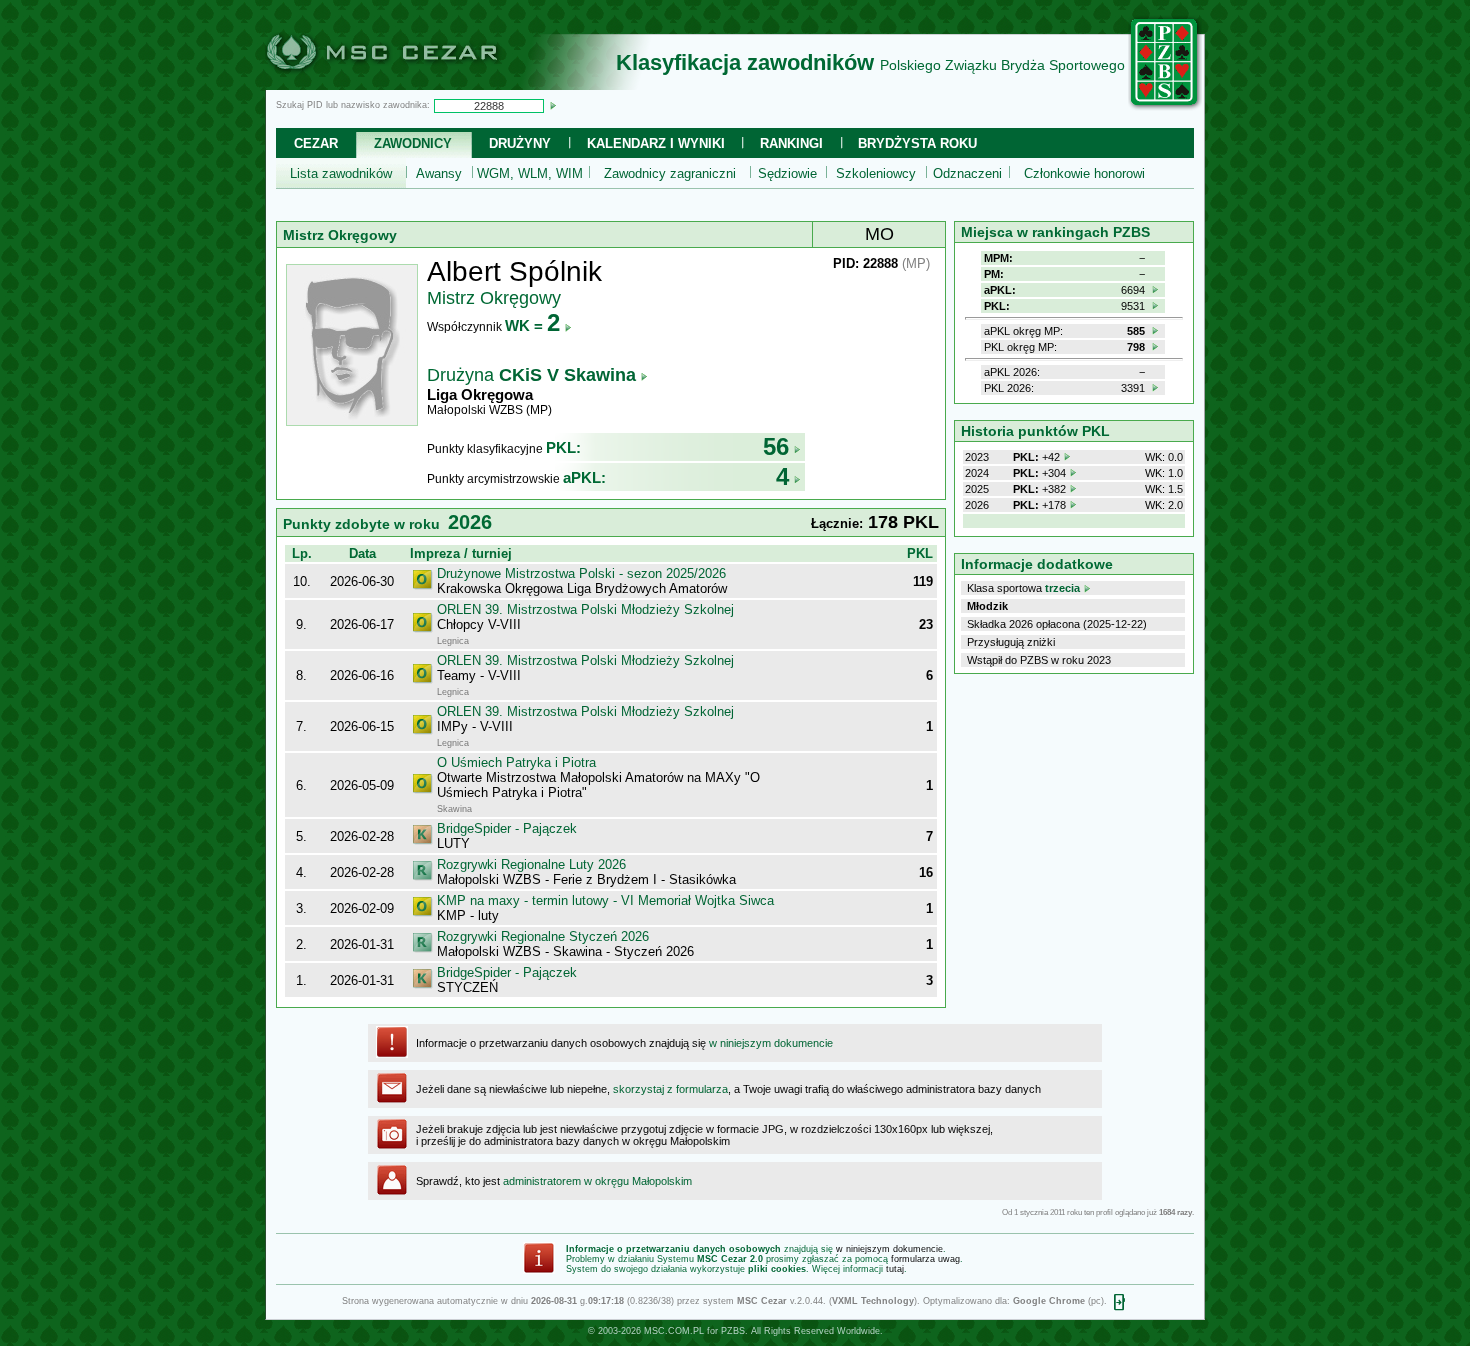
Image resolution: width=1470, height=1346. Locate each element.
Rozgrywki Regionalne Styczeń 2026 (543, 936)
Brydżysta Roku (917, 143)
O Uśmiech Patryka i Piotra (516, 762)
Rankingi (791, 143)
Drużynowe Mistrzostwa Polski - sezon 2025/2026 (581, 573)
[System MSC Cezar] (415, 84)
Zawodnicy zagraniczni (670, 173)
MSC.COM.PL (674, 1331)
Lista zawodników (341, 173)
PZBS (733, 1331)
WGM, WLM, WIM (530, 173)
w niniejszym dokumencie (771, 1043)
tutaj (895, 1269)
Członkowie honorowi (1084, 173)
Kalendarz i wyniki (656, 143)
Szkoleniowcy (876, 173)
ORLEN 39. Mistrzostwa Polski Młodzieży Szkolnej (585, 609)
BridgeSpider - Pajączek (507, 828)
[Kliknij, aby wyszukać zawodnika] (553, 105)
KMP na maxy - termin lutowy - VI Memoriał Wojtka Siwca (605, 900)
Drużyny (520, 143)
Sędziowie (787, 173)
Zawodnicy (413, 143)
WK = (532, 325)
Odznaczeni (967, 173)
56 (776, 446)
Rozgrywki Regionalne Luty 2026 (531, 864)
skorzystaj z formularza (670, 1089)
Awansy (439, 173)
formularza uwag (925, 1259)
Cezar (316, 143)
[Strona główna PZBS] (1165, 107)
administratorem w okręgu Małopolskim (597, 1181)
